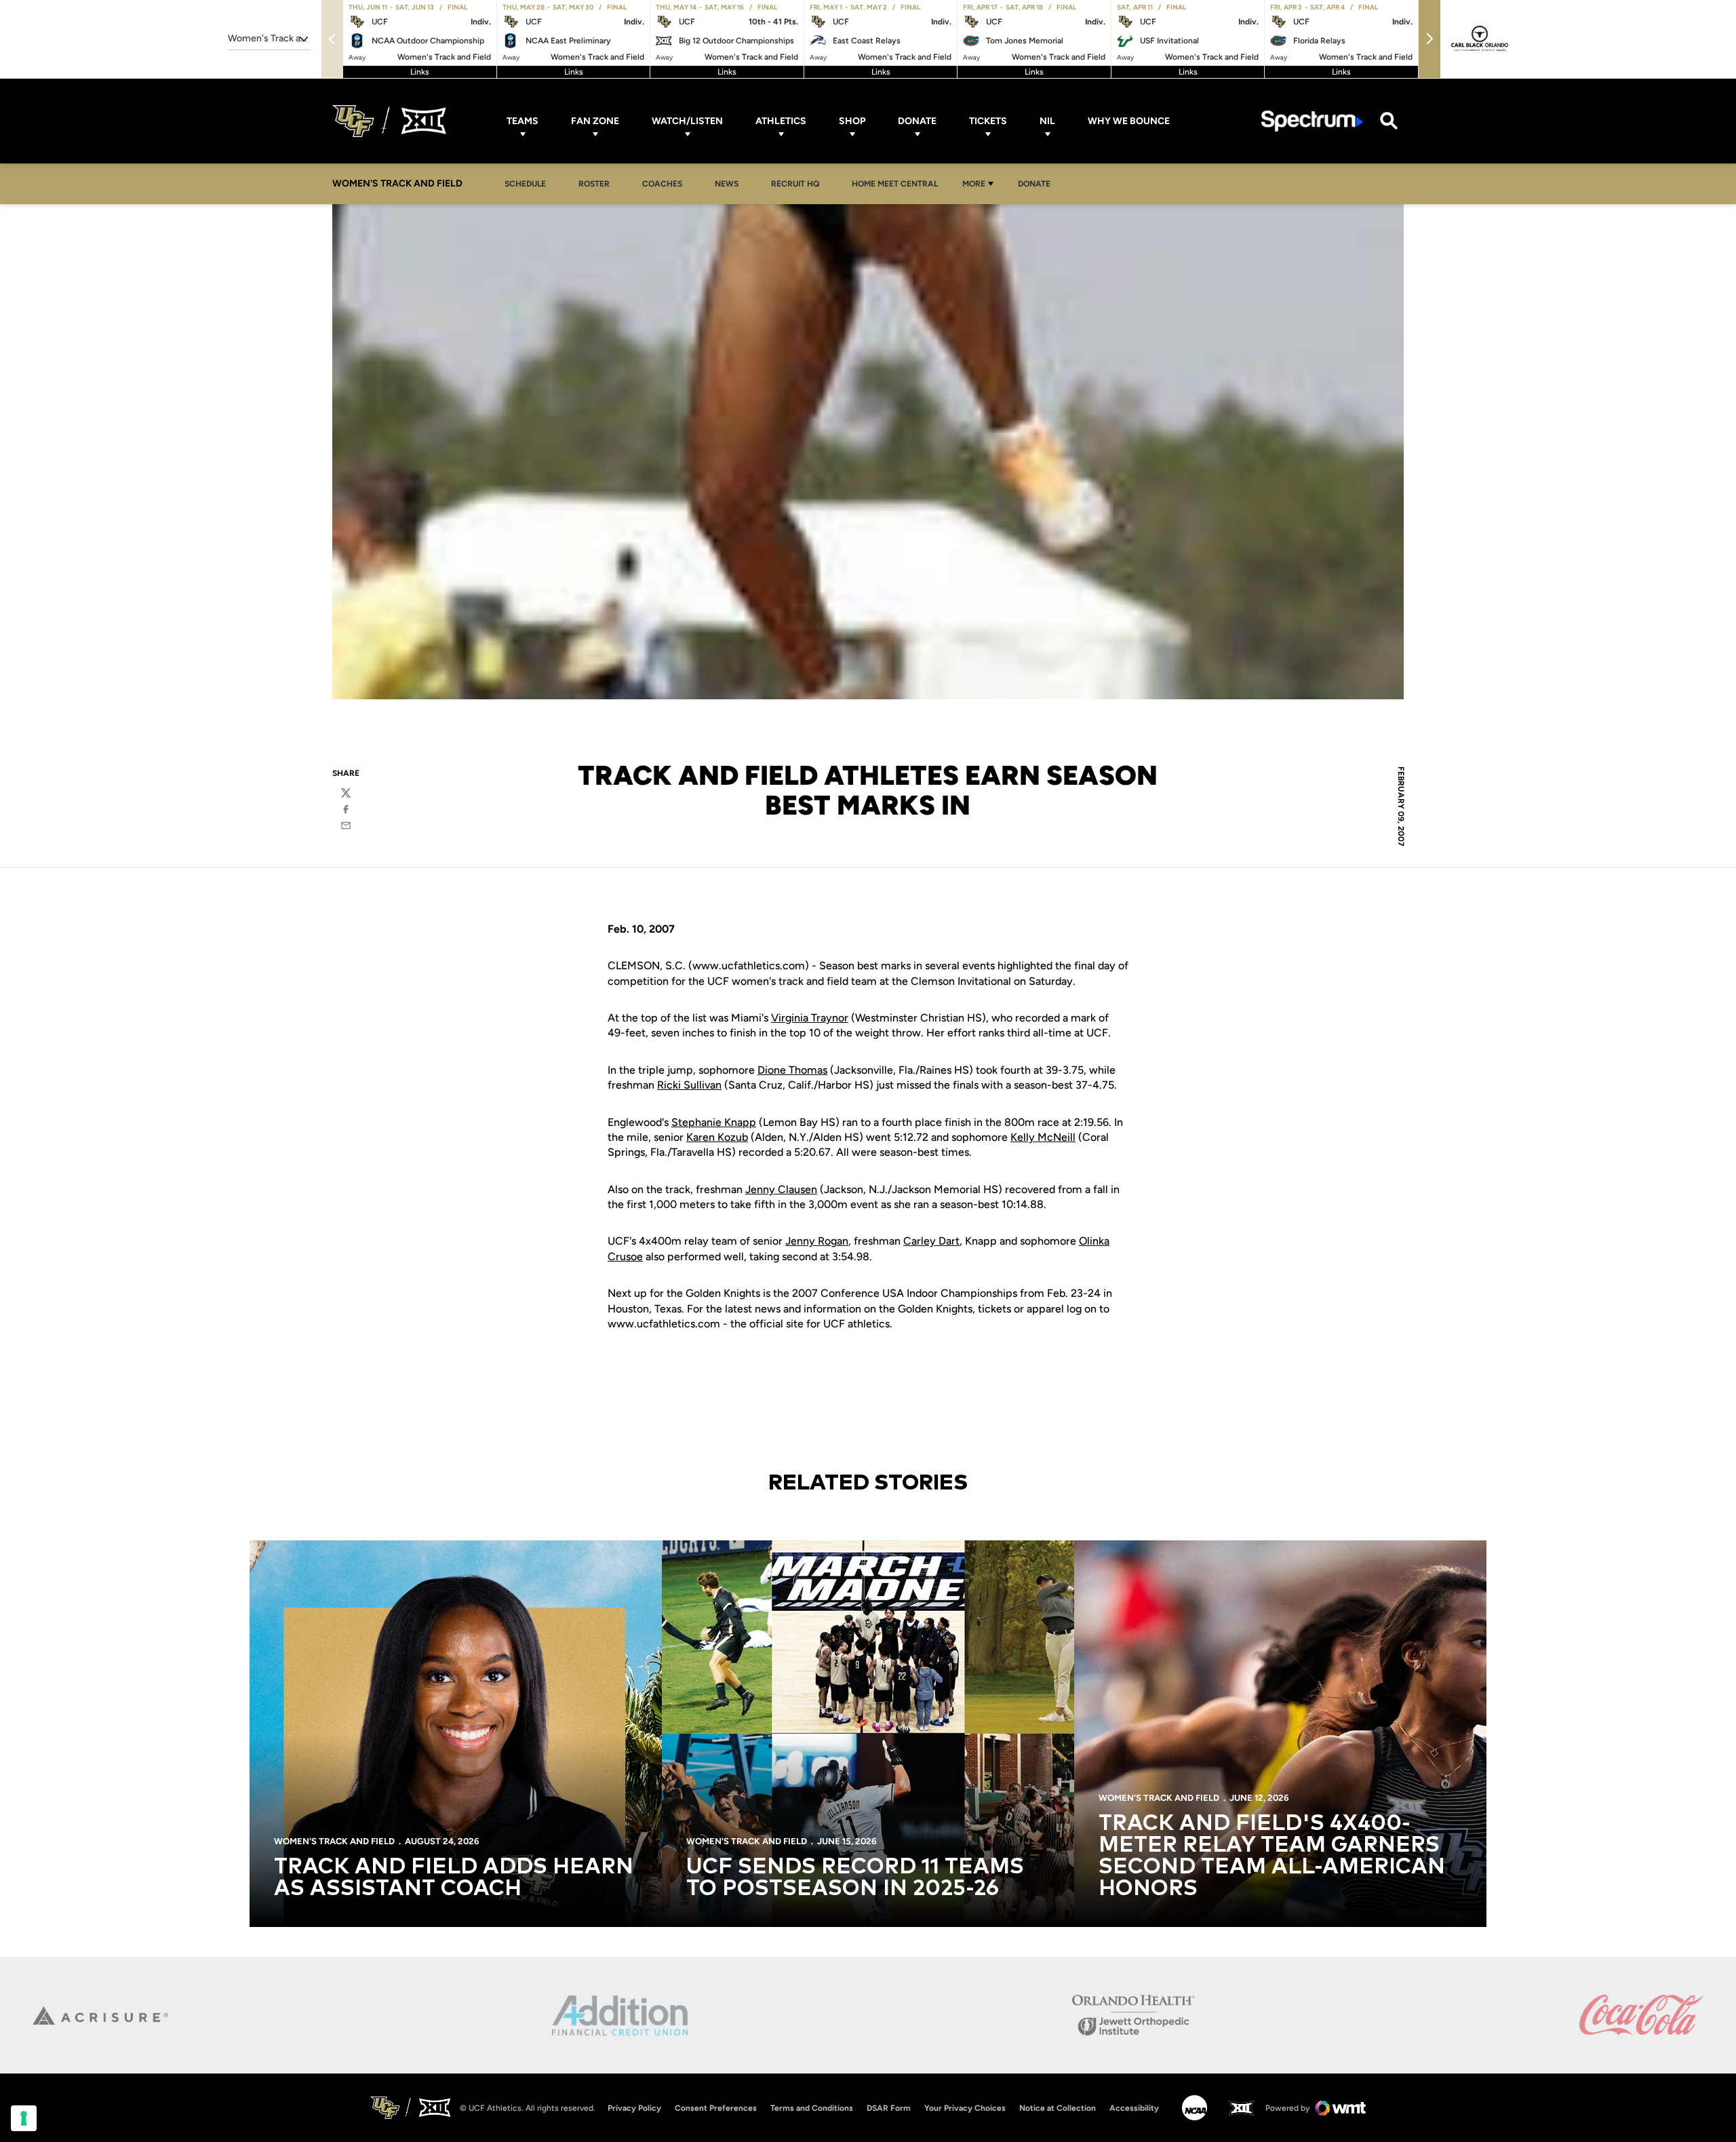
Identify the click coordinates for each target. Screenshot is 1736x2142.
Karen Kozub (717, 1137)
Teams (522, 121)
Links (420, 72)
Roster (594, 184)
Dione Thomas (792, 1070)
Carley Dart (931, 1241)
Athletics (781, 121)
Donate (917, 121)
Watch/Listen (687, 121)
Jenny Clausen (781, 1189)
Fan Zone (595, 121)
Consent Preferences (716, 2108)
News (727, 184)
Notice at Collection (1058, 2108)
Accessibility (1134, 2108)
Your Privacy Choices (965, 2108)
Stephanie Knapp (714, 1122)
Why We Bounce (1129, 121)
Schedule (525, 184)
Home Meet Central (899, 183)
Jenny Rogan (817, 1241)
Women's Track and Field (334, 1841)
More (974, 184)
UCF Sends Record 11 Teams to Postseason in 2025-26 (855, 1878)
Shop (852, 121)
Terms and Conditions (812, 2108)
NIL (1047, 121)
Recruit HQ (799, 183)
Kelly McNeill (1043, 1137)
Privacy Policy (634, 2108)
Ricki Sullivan (689, 1085)
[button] (1429, 39)
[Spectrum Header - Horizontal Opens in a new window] (1312, 121)
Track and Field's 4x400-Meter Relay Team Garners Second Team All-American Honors (1272, 1856)
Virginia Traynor (810, 1018)
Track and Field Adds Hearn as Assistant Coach (454, 1878)
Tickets (988, 121)
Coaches (662, 184)
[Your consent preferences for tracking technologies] (24, 2118)
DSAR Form (889, 2108)
